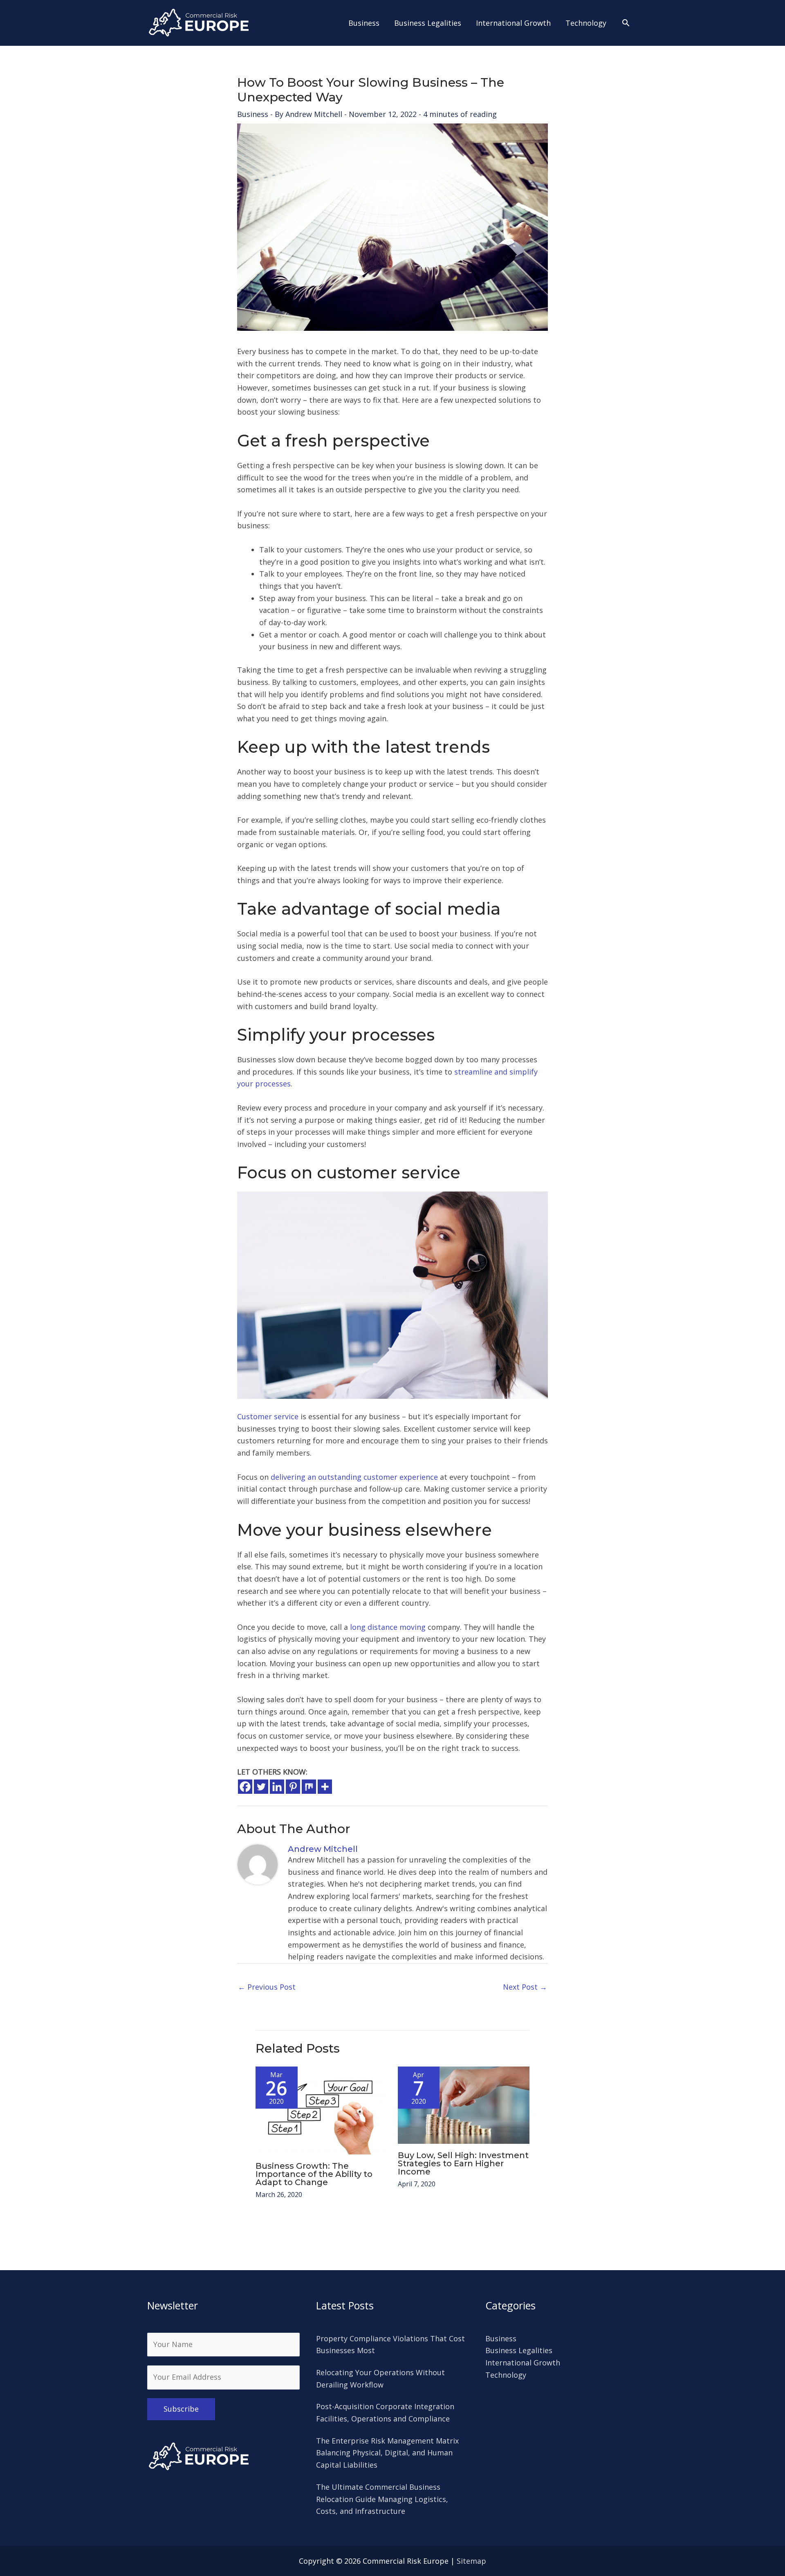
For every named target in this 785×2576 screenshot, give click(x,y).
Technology (506, 2375)
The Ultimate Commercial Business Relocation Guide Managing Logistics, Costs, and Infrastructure (382, 2499)
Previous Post (267, 1987)
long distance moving (388, 1627)
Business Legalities (519, 2350)
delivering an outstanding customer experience (354, 1477)
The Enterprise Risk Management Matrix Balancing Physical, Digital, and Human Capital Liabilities (387, 2453)
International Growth (523, 2363)
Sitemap (471, 2561)
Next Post (525, 1987)
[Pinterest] (293, 1787)
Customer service (268, 1416)
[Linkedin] (277, 1787)
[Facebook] (245, 1787)
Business (253, 114)
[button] (626, 23)
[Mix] (309, 1787)
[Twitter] (261, 1787)
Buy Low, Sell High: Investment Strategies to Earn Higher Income (463, 2163)
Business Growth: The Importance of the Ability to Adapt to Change (314, 2174)
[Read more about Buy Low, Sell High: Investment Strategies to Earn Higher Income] (464, 2105)
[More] (325, 1787)
